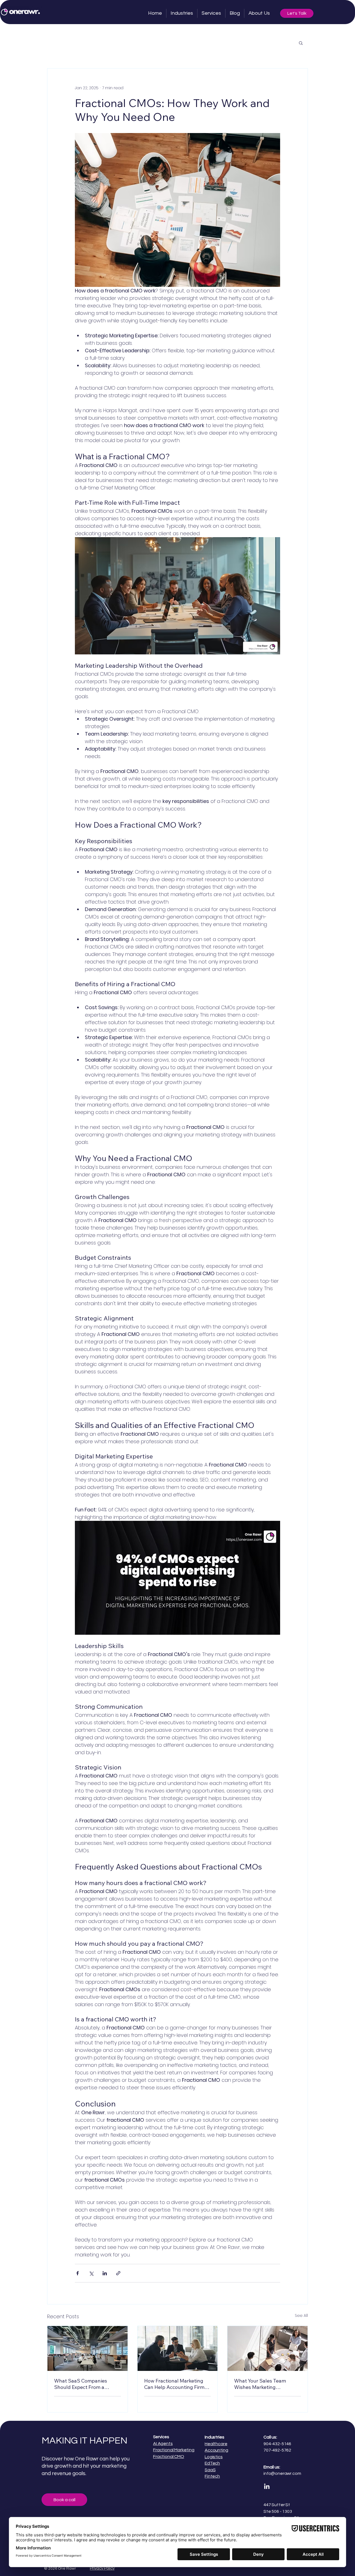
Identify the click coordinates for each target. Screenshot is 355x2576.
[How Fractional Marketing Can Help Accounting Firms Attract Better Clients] (178, 2348)
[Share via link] (118, 2273)
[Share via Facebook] (78, 2273)
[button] (301, 43)
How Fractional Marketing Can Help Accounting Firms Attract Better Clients (176, 2384)
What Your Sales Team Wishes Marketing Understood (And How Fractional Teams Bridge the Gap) (266, 2384)
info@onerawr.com (282, 2473)
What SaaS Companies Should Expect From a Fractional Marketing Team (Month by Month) (85, 2384)
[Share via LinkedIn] (105, 2273)
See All (301, 2315)
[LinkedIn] (267, 2487)
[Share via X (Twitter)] (91, 2273)
